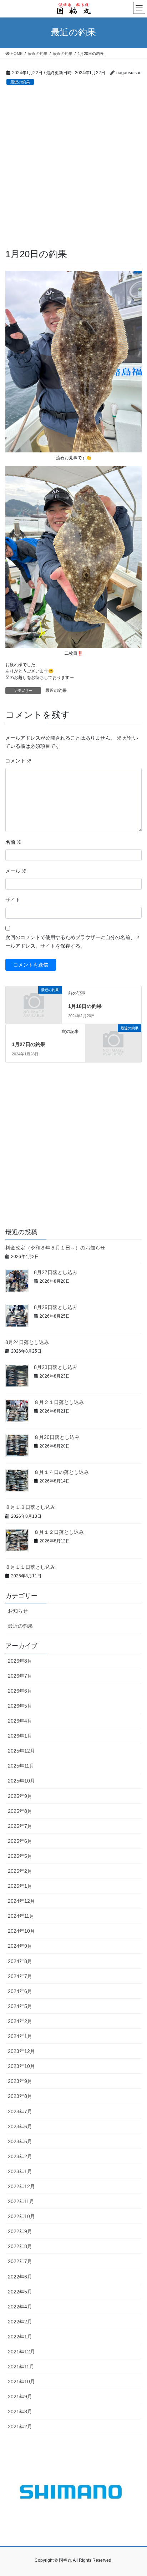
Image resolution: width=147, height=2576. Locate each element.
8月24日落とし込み (27, 1342)
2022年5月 (20, 2292)
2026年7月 (20, 1676)
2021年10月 (21, 2382)
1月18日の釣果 (85, 1006)
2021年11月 (21, 2367)
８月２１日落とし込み (59, 1402)
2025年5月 (20, 1856)
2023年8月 (20, 2096)
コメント (19, 761)
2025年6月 (20, 1841)
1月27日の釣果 (29, 1044)
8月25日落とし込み (56, 1307)
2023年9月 (20, 2081)
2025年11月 (21, 1766)
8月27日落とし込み (56, 1272)
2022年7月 (20, 2261)
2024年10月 (21, 1931)
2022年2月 (20, 2322)
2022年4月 (20, 2307)
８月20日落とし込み (57, 1437)
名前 (14, 842)
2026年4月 (20, 1721)
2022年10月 (21, 2216)
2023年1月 (20, 2171)
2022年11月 (21, 2201)
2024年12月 (21, 1901)
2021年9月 (20, 2397)
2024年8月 (20, 1961)
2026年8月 (20, 1661)
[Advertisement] (73, 171)
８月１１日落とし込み (30, 1567)
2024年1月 (20, 2036)
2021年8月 (20, 2412)
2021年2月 (20, 2427)
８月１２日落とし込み (59, 1532)
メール (16, 871)
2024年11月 (21, 1916)
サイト (13, 900)
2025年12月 (21, 1751)
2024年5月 (20, 2006)
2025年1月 (20, 1886)
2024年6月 (20, 1991)
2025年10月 (21, 1781)
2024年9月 (20, 1946)
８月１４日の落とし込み (61, 1472)
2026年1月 (20, 1736)
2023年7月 (20, 2111)
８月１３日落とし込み (30, 1507)
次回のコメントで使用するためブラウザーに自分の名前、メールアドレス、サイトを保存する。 (73, 942)
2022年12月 (21, 2186)
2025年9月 (20, 1796)
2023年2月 (20, 2156)
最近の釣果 (20, 82)
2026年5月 (20, 1706)
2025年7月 (20, 1826)
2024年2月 (20, 2021)
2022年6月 (20, 2277)
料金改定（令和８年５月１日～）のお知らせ (55, 1248)
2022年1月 (20, 2337)
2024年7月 (20, 1976)
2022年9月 (20, 2231)
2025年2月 (20, 1871)
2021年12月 (21, 2352)
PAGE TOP (136, 2492)
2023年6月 (20, 2126)
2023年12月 (21, 2051)
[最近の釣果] (34, 1003)
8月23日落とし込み (56, 1367)
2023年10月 (21, 2066)
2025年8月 (20, 1811)
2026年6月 (20, 1691)
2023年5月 (20, 2141)
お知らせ (18, 1611)
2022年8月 (20, 2246)
